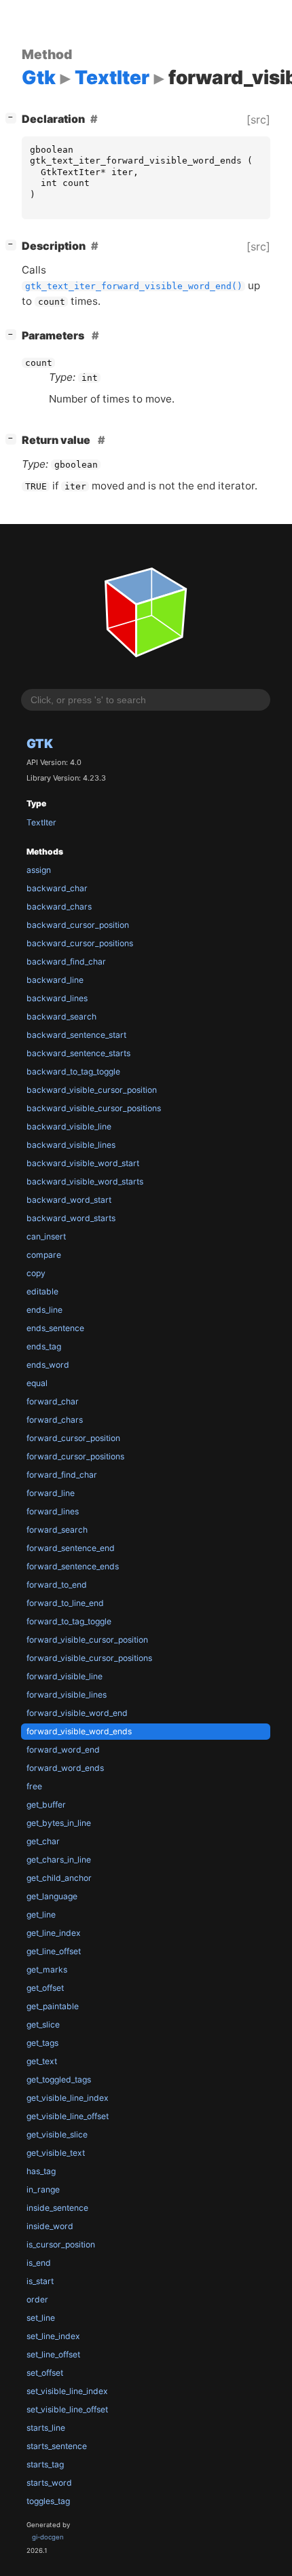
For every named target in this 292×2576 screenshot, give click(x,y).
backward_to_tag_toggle (73, 1071)
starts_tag (45, 2464)
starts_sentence (57, 2446)
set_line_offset (53, 2354)
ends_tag (44, 1346)
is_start (40, 2281)
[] (14, 117)
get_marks (47, 1970)
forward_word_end (63, 1750)
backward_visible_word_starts (85, 1181)
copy (36, 1273)
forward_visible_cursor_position (87, 1640)
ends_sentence (55, 1328)
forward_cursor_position (73, 1438)
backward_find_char (66, 962)
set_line (41, 2318)
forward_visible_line (65, 1676)
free (34, 1786)
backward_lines (57, 998)
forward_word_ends (65, 1768)
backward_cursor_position (78, 925)
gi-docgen (48, 2537)
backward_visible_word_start (83, 1163)
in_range (43, 2189)
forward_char (53, 1401)
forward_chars (55, 1420)
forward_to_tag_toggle (69, 1621)
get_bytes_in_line (59, 1823)
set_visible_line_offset (67, 2409)
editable (42, 1291)
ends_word (48, 1365)
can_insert (46, 1236)
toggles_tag (48, 2501)
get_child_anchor (59, 1878)
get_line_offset (54, 1951)
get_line (41, 1915)
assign (39, 870)
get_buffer (46, 1805)
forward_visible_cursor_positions (89, 1658)
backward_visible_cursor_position (92, 1090)
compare (44, 1255)
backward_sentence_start (76, 1035)
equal (37, 1383)
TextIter (41, 822)
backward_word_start (69, 1200)
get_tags (42, 2043)
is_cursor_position (61, 2244)
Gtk (40, 743)
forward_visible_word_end (77, 1713)
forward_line (51, 1493)
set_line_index (53, 2336)
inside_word (50, 2226)
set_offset (45, 2373)
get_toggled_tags (59, 2079)
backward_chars (59, 907)
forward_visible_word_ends (79, 1731)
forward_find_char (62, 1475)
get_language (52, 1896)
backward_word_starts (71, 1218)
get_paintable (53, 2006)
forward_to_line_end (65, 1603)
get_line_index (54, 1933)
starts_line (46, 2428)
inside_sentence (57, 2208)
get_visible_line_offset (68, 2116)
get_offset (45, 1988)
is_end (39, 2263)
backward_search (61, 1016)
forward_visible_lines (67, 1695)
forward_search (57, 1530)
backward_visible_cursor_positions (94, 1108)
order (37, 2299)
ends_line (44, 1310)
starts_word (49, 2483)
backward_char (57, 888)
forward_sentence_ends (73, 1566)
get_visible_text (56, 2153)
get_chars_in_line (59, 1860)
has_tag (41, 2171)
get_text (42, 2061)
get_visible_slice (57, 2134)
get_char (43, 1841)
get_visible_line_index (68, 2098)
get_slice (43, 2024)
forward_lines (53, 1511)
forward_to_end (57, 1585)
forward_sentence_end (71, 1548)
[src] (258, 119)
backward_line (55, 980)
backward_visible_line (69, 1126)
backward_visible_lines (71, 1145)
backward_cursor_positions (80, 943)
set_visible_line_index (67, 2391)
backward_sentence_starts (78, 1053)
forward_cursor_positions (75, 1456)
